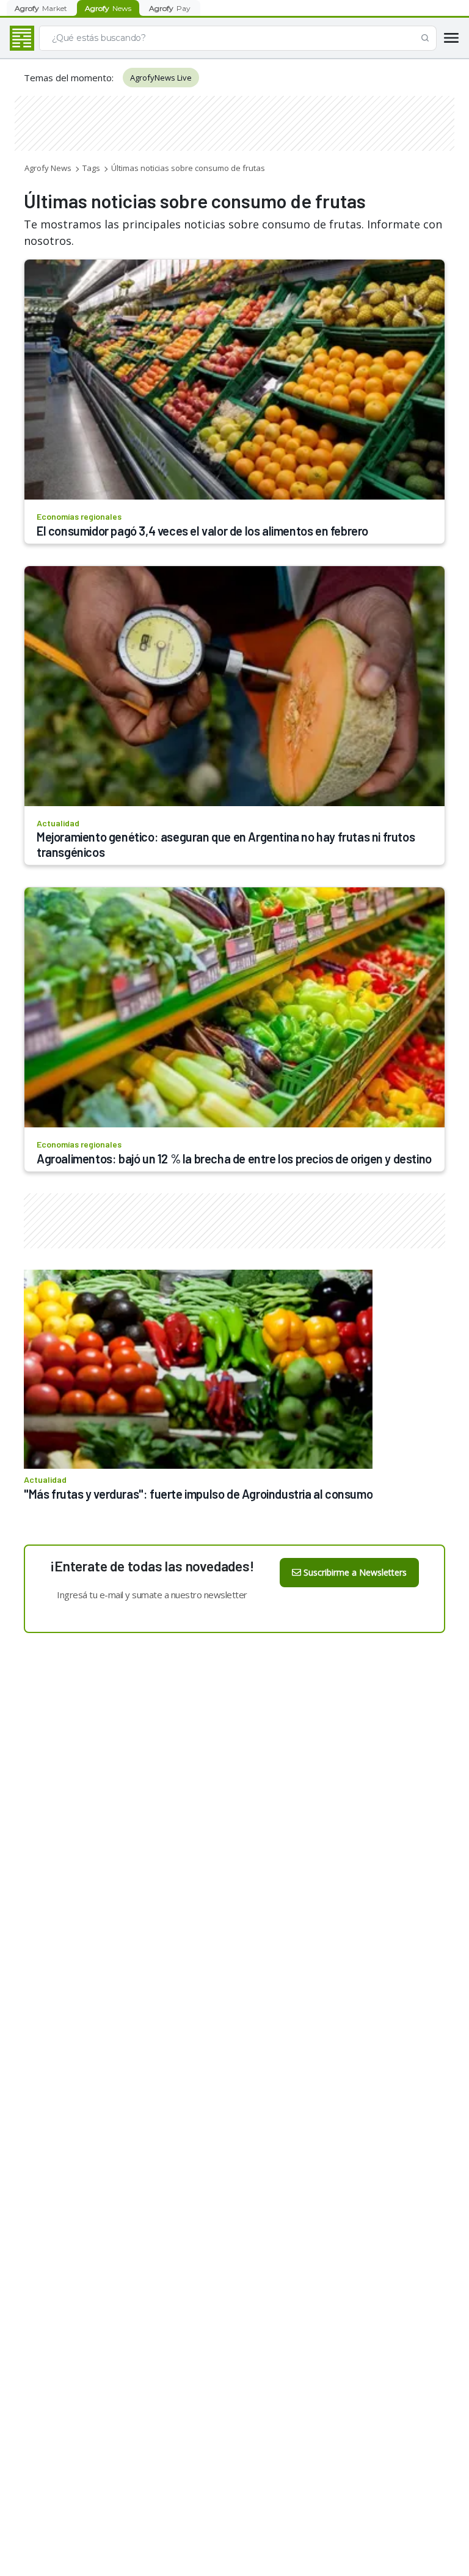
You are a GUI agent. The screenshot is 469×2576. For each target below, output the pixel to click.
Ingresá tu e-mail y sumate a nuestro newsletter (152, 1595)
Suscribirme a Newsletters (355, 1572)
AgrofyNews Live (161, 78)
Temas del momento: (69, 78)
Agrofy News (48, 168)
